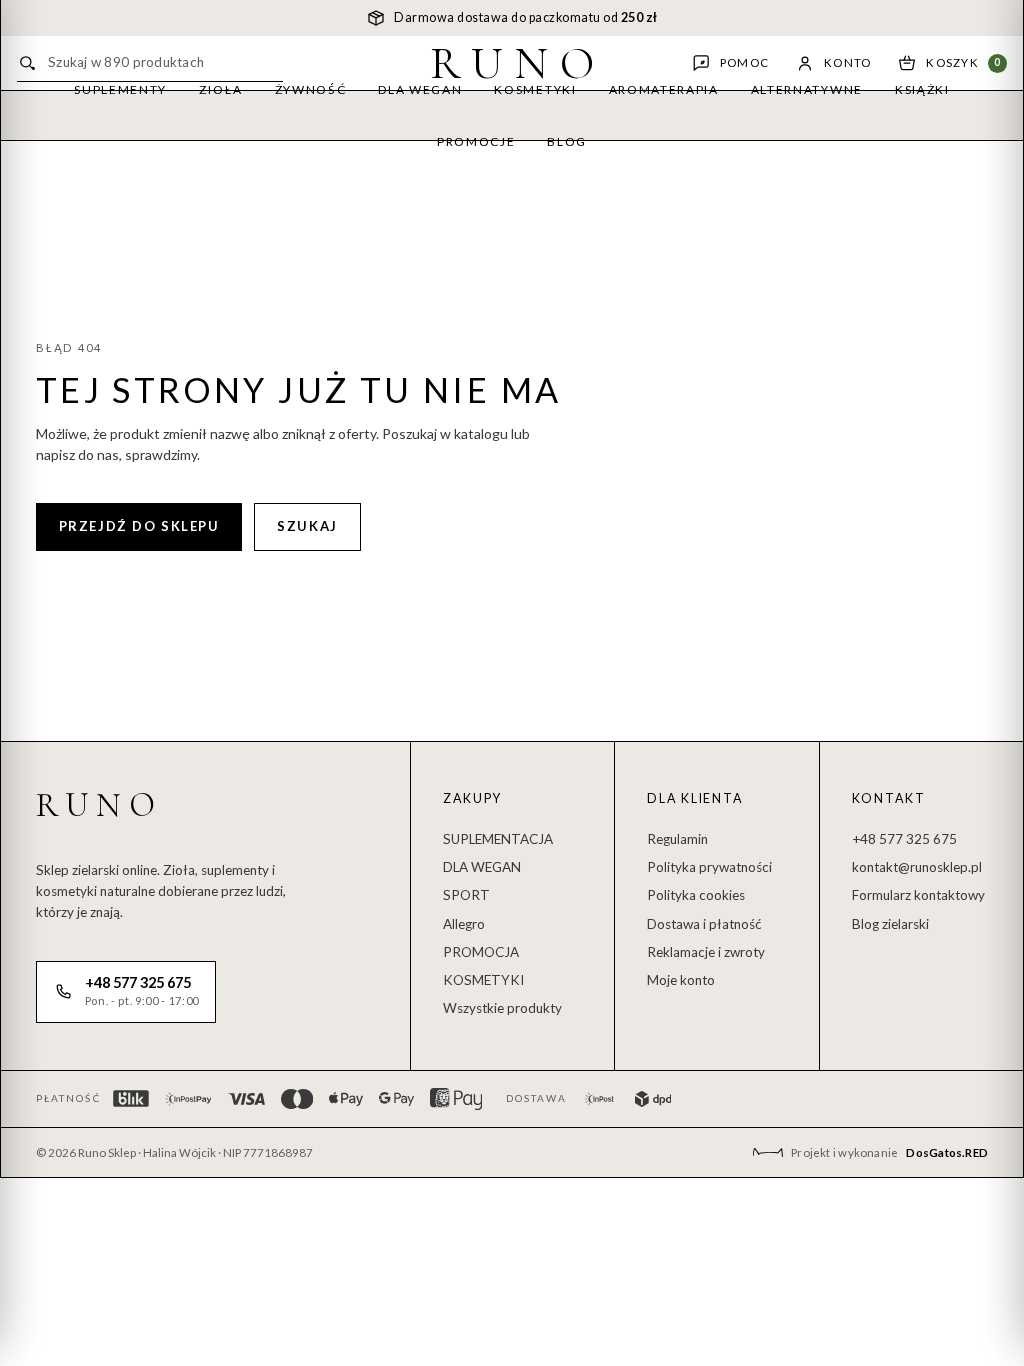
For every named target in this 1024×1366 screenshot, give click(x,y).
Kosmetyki (535, 89)
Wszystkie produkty (502, 1008)
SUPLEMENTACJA (498, 839)
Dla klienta (695, 798)
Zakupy (472, 798)
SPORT (466, 895)
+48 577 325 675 (904, 839)
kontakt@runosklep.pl (917, 867)
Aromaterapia (664, 89)
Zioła (220, 89)
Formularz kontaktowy (918, 895)
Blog (567, 141)
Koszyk (963, 62)
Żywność (311, 89)
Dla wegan (420, 89)
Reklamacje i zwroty (706, 952)
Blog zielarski (890, 924)
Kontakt (889, 798)
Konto (847, 62)
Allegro (464, 924)
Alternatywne (807, 89)
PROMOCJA (481, 952)
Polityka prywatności (709, 867)
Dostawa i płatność (704, 924)
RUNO (518, 63)
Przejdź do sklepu (139, 526)
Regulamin (677, 839)
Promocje (476, 141)
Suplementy (120, 89)
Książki (922, 89)
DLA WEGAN (482, 867)
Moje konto (681, 980)
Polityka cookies (696, 895)
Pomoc (744, 62)
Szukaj (307, 526)
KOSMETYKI (483, 980)
